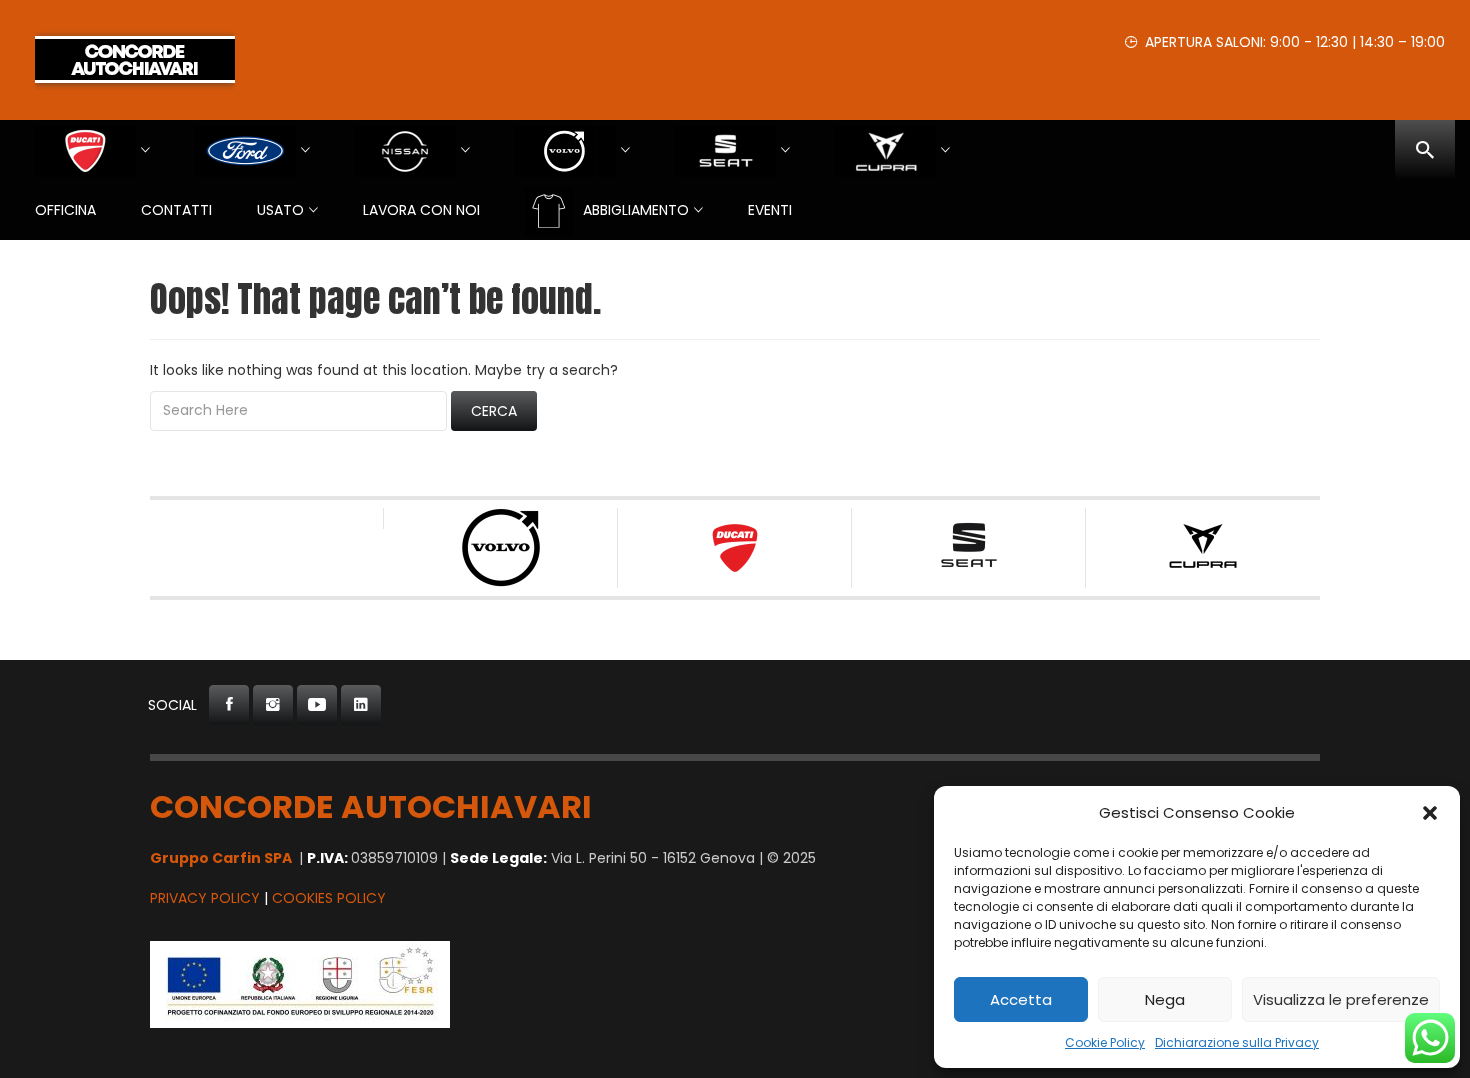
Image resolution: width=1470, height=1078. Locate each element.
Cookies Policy (329, 898)
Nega (1165, 999)
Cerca (494, 411)
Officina (65, 210)
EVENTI (770, 210)
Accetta (1021, 999)
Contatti (176, 210)
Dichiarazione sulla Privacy (1237, 1042)
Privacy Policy (205, 898)
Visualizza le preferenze (1341, 999)
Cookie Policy (1105, 1042)
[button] (1430, 813)
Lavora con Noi (421, 210)
